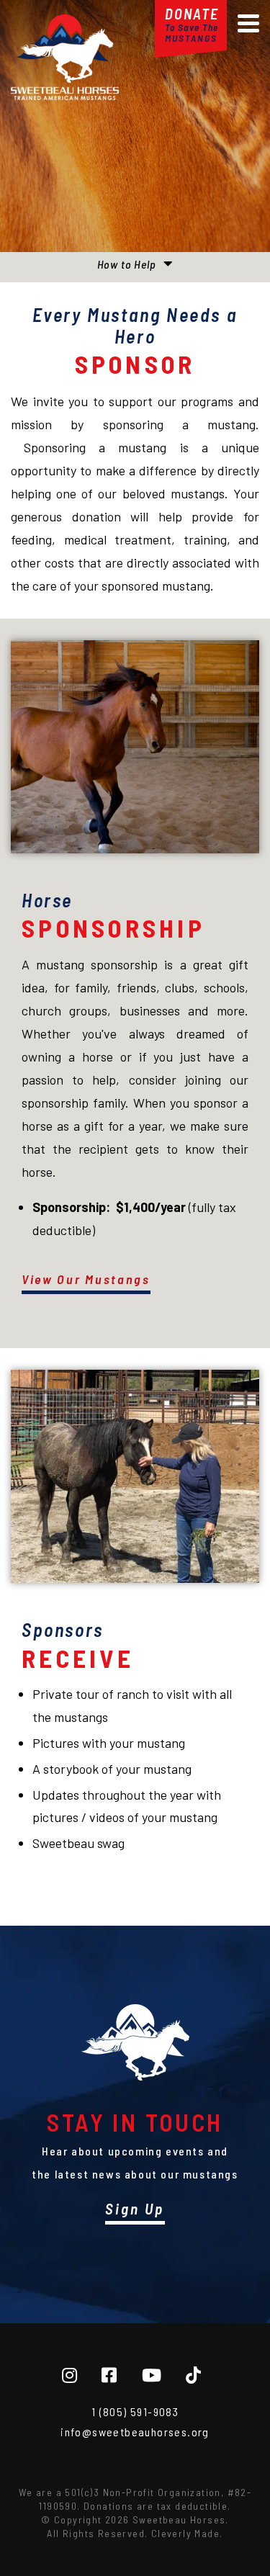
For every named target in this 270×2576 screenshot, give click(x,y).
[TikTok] (193, 2375)
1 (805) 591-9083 (135, 2411)
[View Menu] (248, 23)
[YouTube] (152, 2375)
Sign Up (135, 2208)
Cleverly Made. (187, 2533)
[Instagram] (69, 2375)
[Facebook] (109, 2375)
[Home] (65, 95)
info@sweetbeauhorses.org (135, 2432)
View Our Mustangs (86, 1279)
